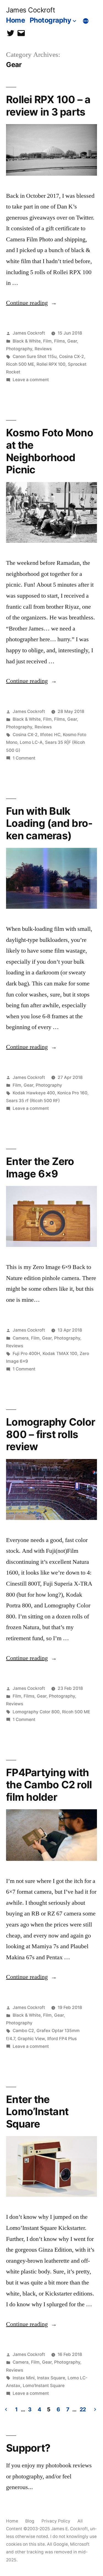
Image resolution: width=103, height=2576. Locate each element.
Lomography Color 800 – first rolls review (51, 1434)
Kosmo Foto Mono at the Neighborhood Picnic (50, 451)
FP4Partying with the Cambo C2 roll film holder (49, 1785)
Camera (21, 1338)
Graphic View (31, 2039)
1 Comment (24, 758)
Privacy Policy (56, 2521)
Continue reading (31, 303)
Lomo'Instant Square (44, 2386)
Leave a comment (31, 380)
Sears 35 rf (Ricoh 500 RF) (33, 1101)
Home (16, 20)
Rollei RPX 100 (51, 364)
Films (59, 341)
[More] (86, 21)
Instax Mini (24, 2378)
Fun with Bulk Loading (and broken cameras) (49, 823)
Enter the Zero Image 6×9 (40, 1167)
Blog (30, 2521)
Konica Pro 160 (72, 1093)
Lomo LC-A (31, 742)
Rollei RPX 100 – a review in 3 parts (48, 106)
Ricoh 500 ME (20, 364)
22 (83, 2409)
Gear (72, 341)
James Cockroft (30, 10)
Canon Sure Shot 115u (35, 356)
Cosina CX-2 (72, 356)
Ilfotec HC (50, 735)
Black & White (27, 341)
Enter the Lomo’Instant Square (37, 2112)
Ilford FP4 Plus (62, 2039)
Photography (51, 20)
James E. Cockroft (69, 2529)
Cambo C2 (23, 2031)
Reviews (43, 349)
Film (47, 341)
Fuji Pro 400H (26, 1354)
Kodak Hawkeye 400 (34, 1093)
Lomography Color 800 (36, 1712)
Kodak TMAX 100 (60, 1354)
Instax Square (51, 2378)
